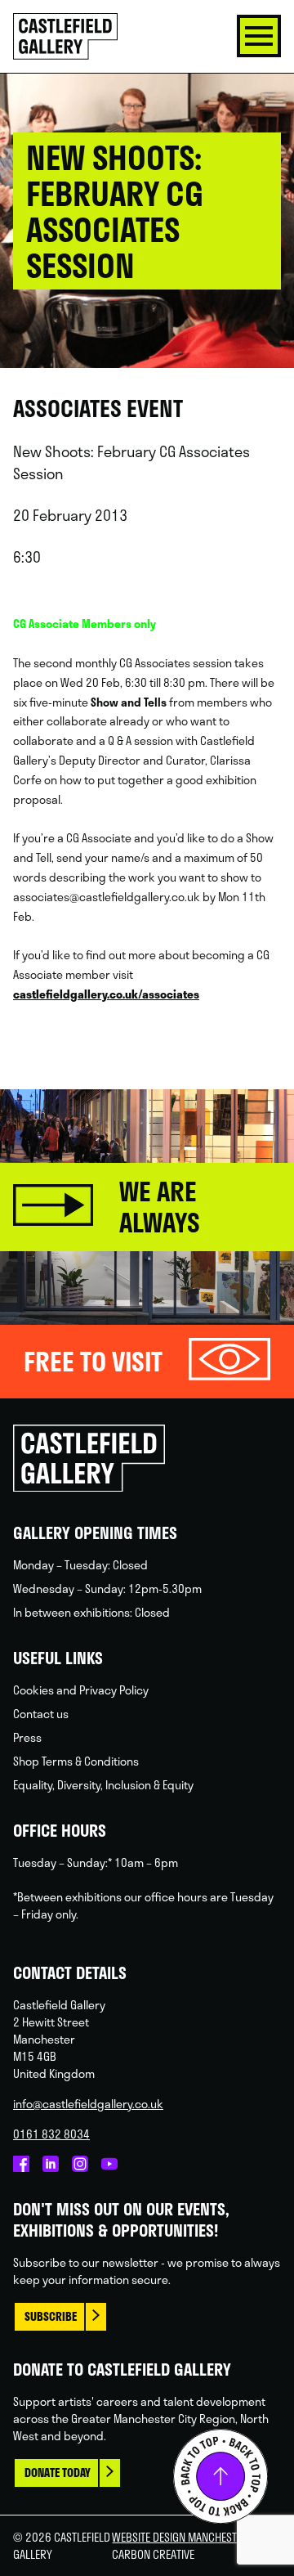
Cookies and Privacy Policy (81, 1690)
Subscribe (51, 2316)
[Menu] (259, 36)
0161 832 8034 (51, 2134)
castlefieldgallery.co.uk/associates (106, 994)
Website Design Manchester (180, 2537)
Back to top (220, 2476)
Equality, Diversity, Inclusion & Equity (103, 1785)
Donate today (58, 2473)
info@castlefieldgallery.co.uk (88, 2104)
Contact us (41, 1714)
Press (27, 1737)
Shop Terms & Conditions (76, 1761)
